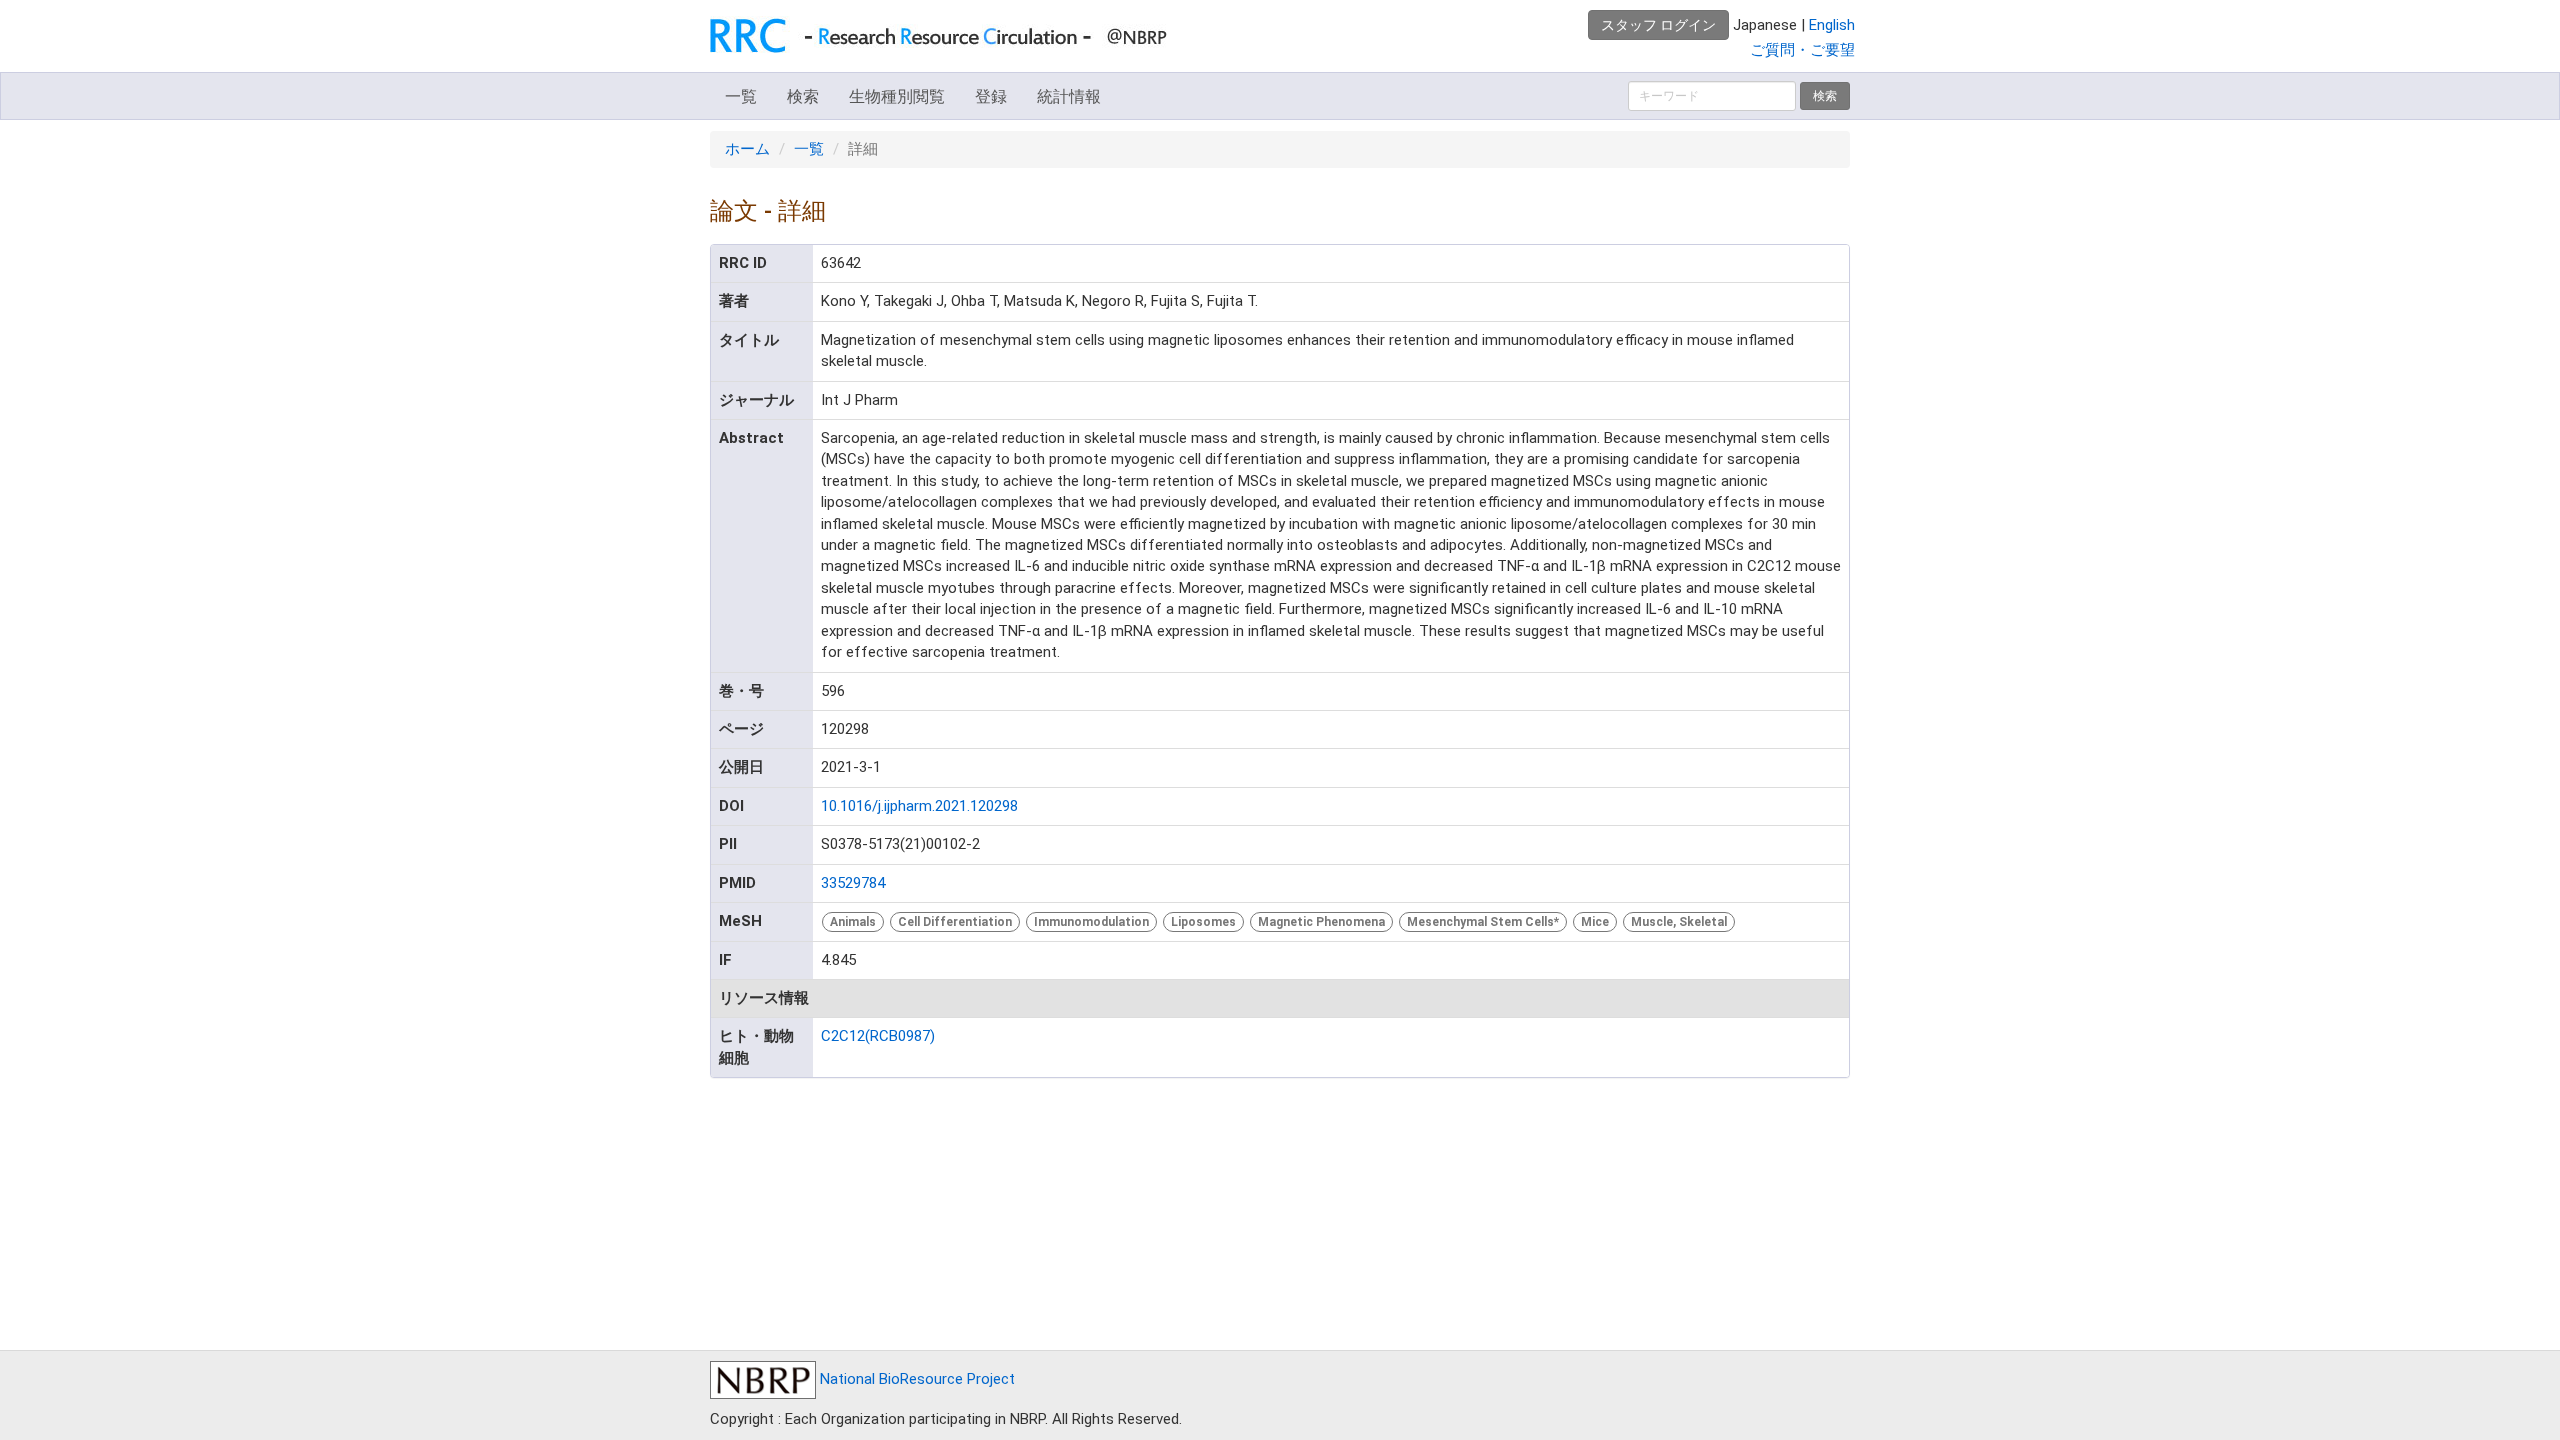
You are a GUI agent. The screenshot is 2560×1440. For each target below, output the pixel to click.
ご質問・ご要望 (1802, 50)
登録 (991, 96)
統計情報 (1069, 96)
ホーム (747, 149)
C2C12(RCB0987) (878, 1036)
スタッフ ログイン (1658, 25)
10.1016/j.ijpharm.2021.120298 (919, 806)
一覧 (741, 96)
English (1832, 25)
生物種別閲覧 (897, 96)
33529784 (853, 883)
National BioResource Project (915, 1379)
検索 (803, 96)
